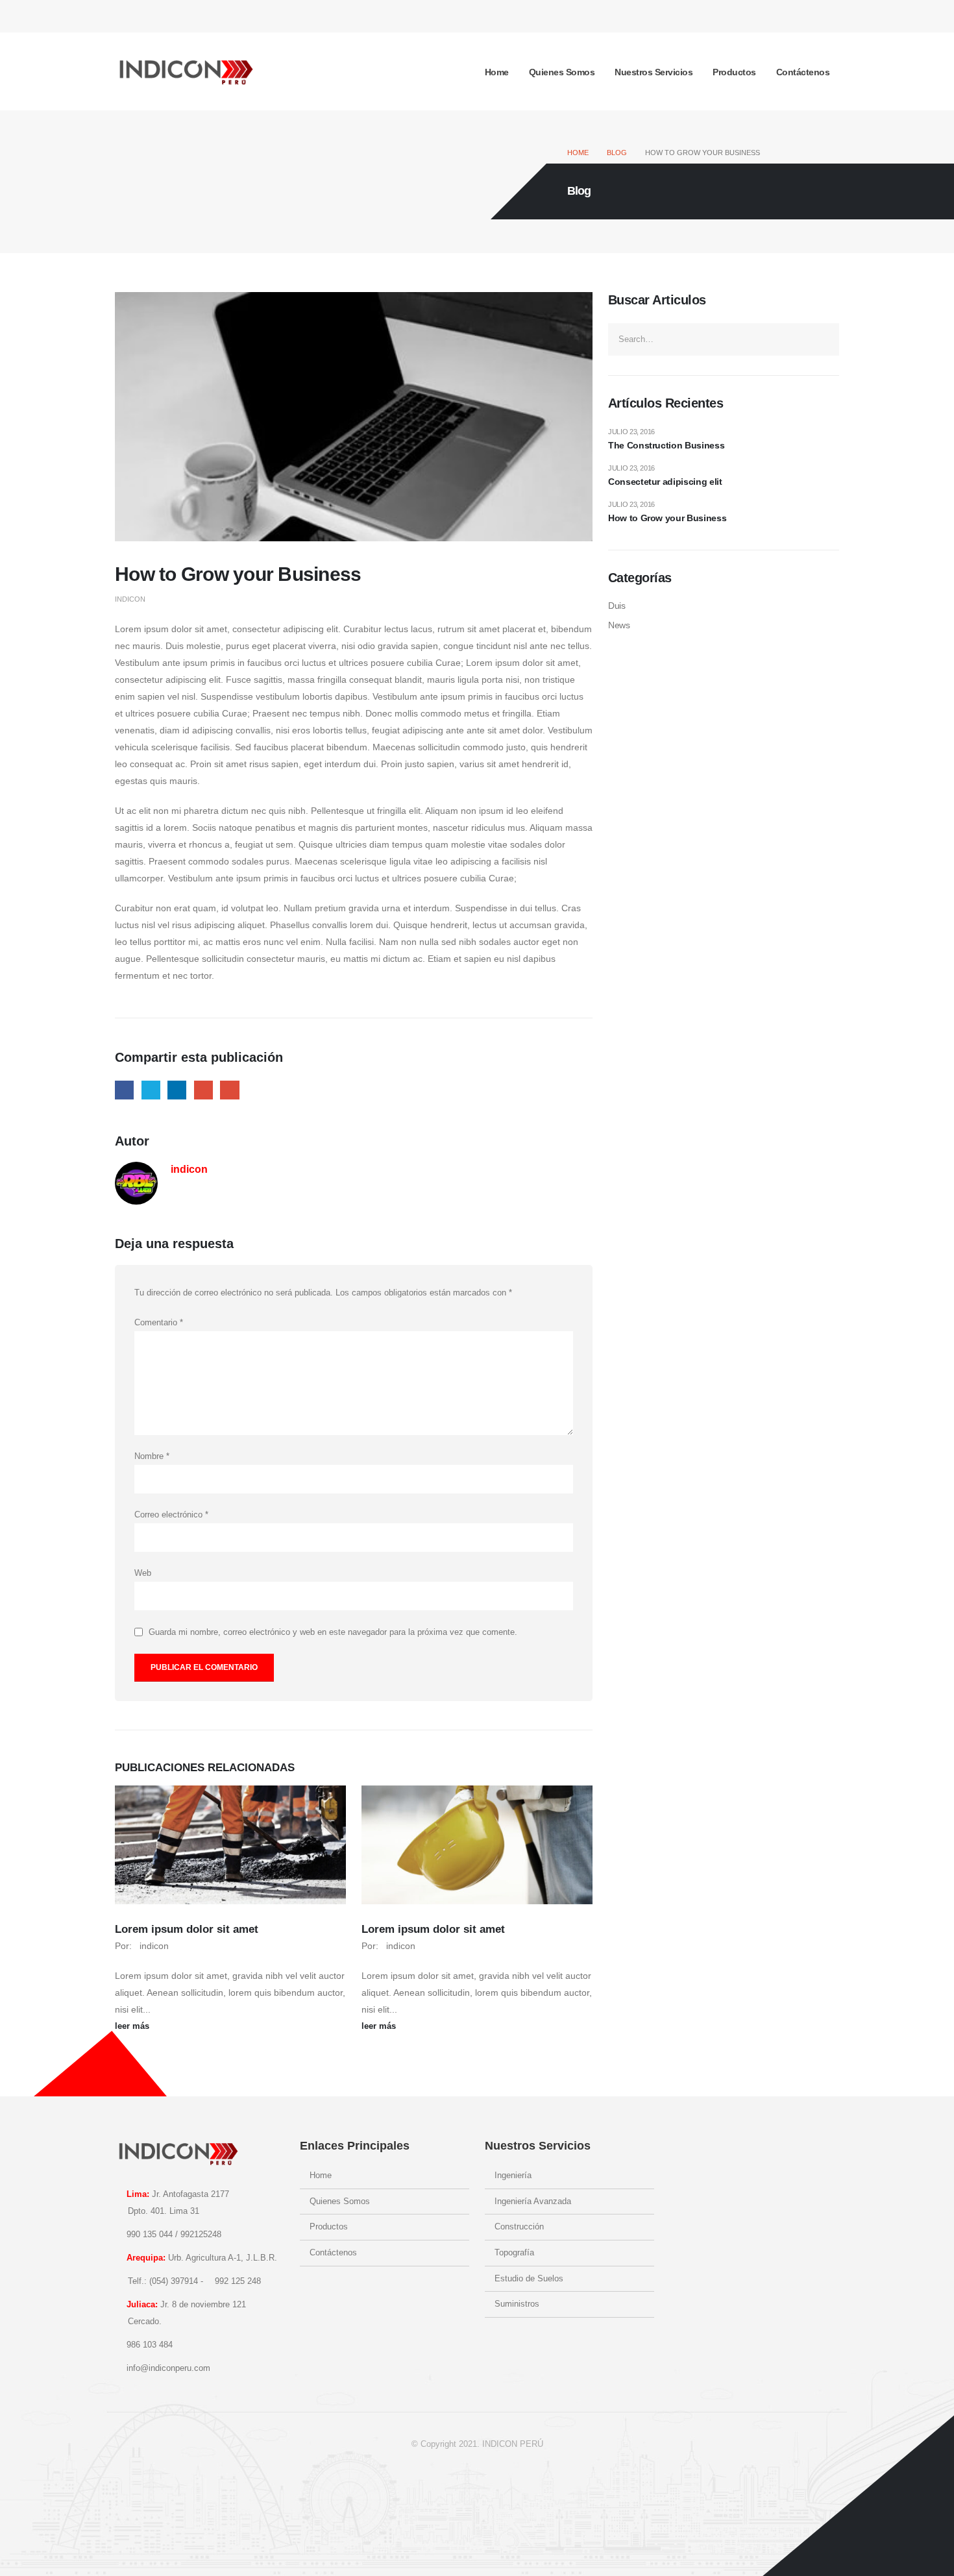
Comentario (159, 1323)
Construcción (519, 2227)
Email (229, 1090)
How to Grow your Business (667, 518)
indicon (130, 599)
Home (497, 72)
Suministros (517, 2304)
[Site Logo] (186, 71)
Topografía (514, 2253)
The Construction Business (666, 445)
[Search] (825, 339)
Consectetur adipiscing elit (665, 482)
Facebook (124, 1090)
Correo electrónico (171, 1515)
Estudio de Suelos (529, 2279)
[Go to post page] (230, 1845)
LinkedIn (177, 1090)
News (619, 625)
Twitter (151, 1090)
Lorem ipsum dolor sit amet (187, 1929)
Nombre (152, 1456)
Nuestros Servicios (654, 72)
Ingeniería (513, 2176)
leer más (133, 2026)
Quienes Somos (562, 72)
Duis (617, 606)
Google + (203, 1090)
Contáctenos (803, 72)
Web (143, 1573)
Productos (734, 72)
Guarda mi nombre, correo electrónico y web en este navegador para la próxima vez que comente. (333, 1632)
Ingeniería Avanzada (533, 2202)
